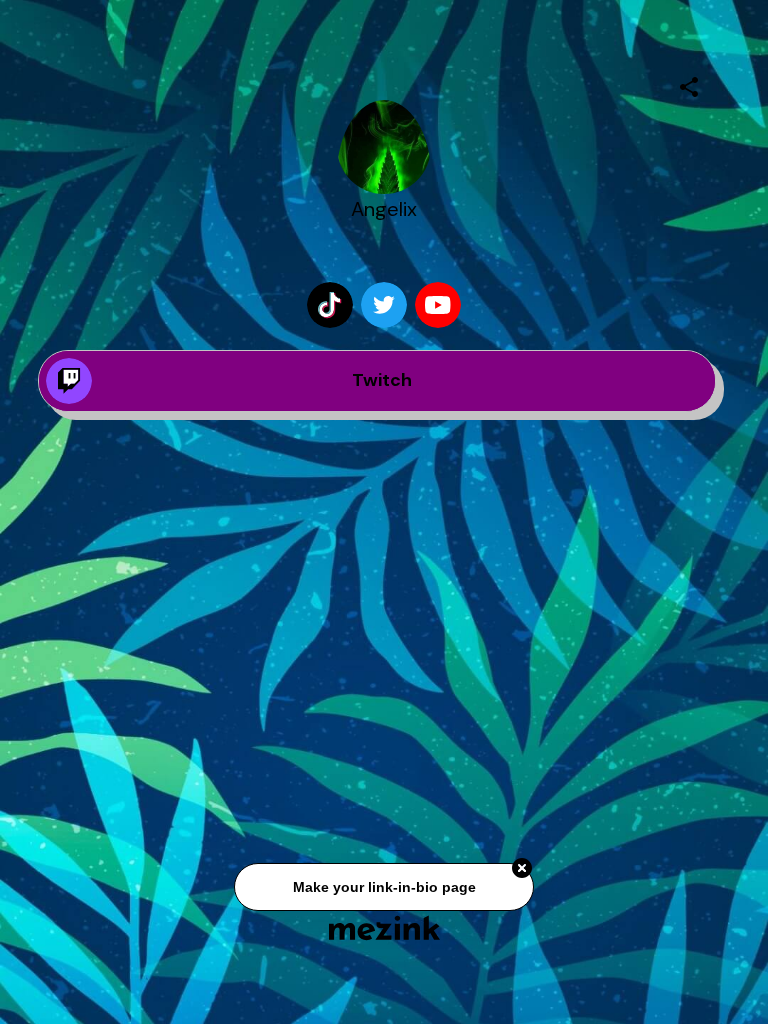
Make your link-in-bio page (383, 889)
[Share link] (689, 84)
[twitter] (384, 305)
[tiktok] (330, 305)
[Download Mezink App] (384, 927)
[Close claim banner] (522, 871)
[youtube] (438, 305)
